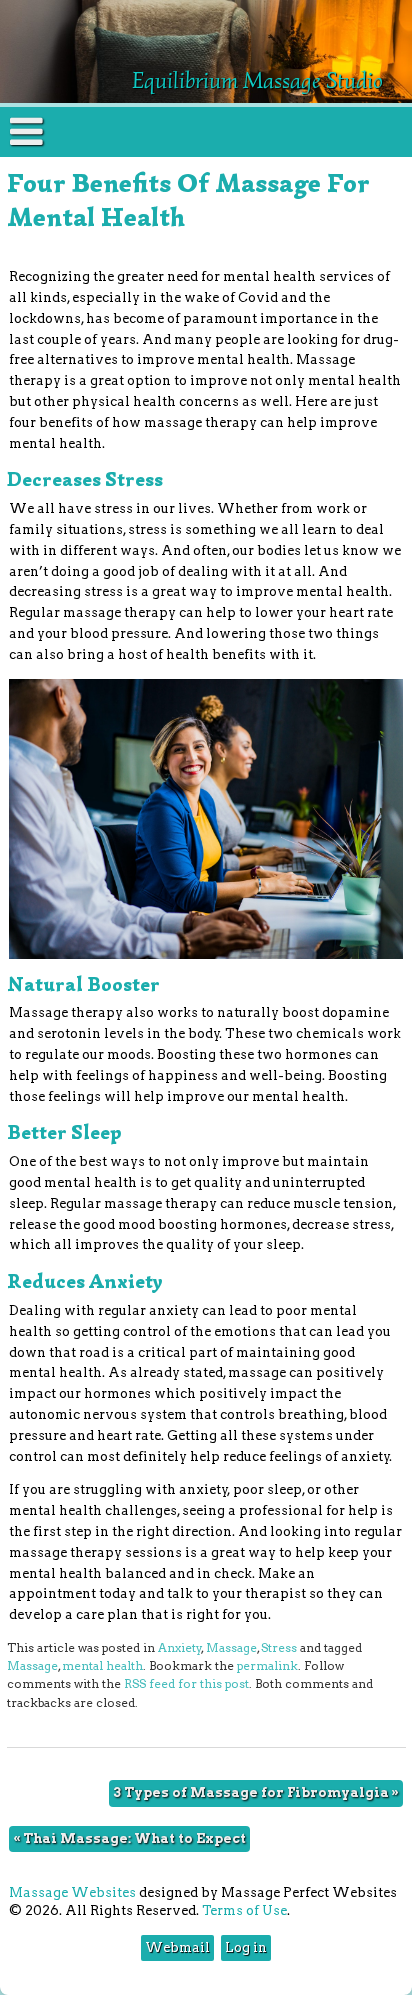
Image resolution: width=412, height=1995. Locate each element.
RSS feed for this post (186, 1684)
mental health (102, 1666)
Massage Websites (72, 1892)
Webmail (177, 1947)
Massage (231, 1648)
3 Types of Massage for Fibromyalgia (256, 1792)
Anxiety (180, 1648)
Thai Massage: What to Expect (129, 1838)
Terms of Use (244, 1910)
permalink (267, 1666)
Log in (246, 1947)
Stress (279, 1648)
